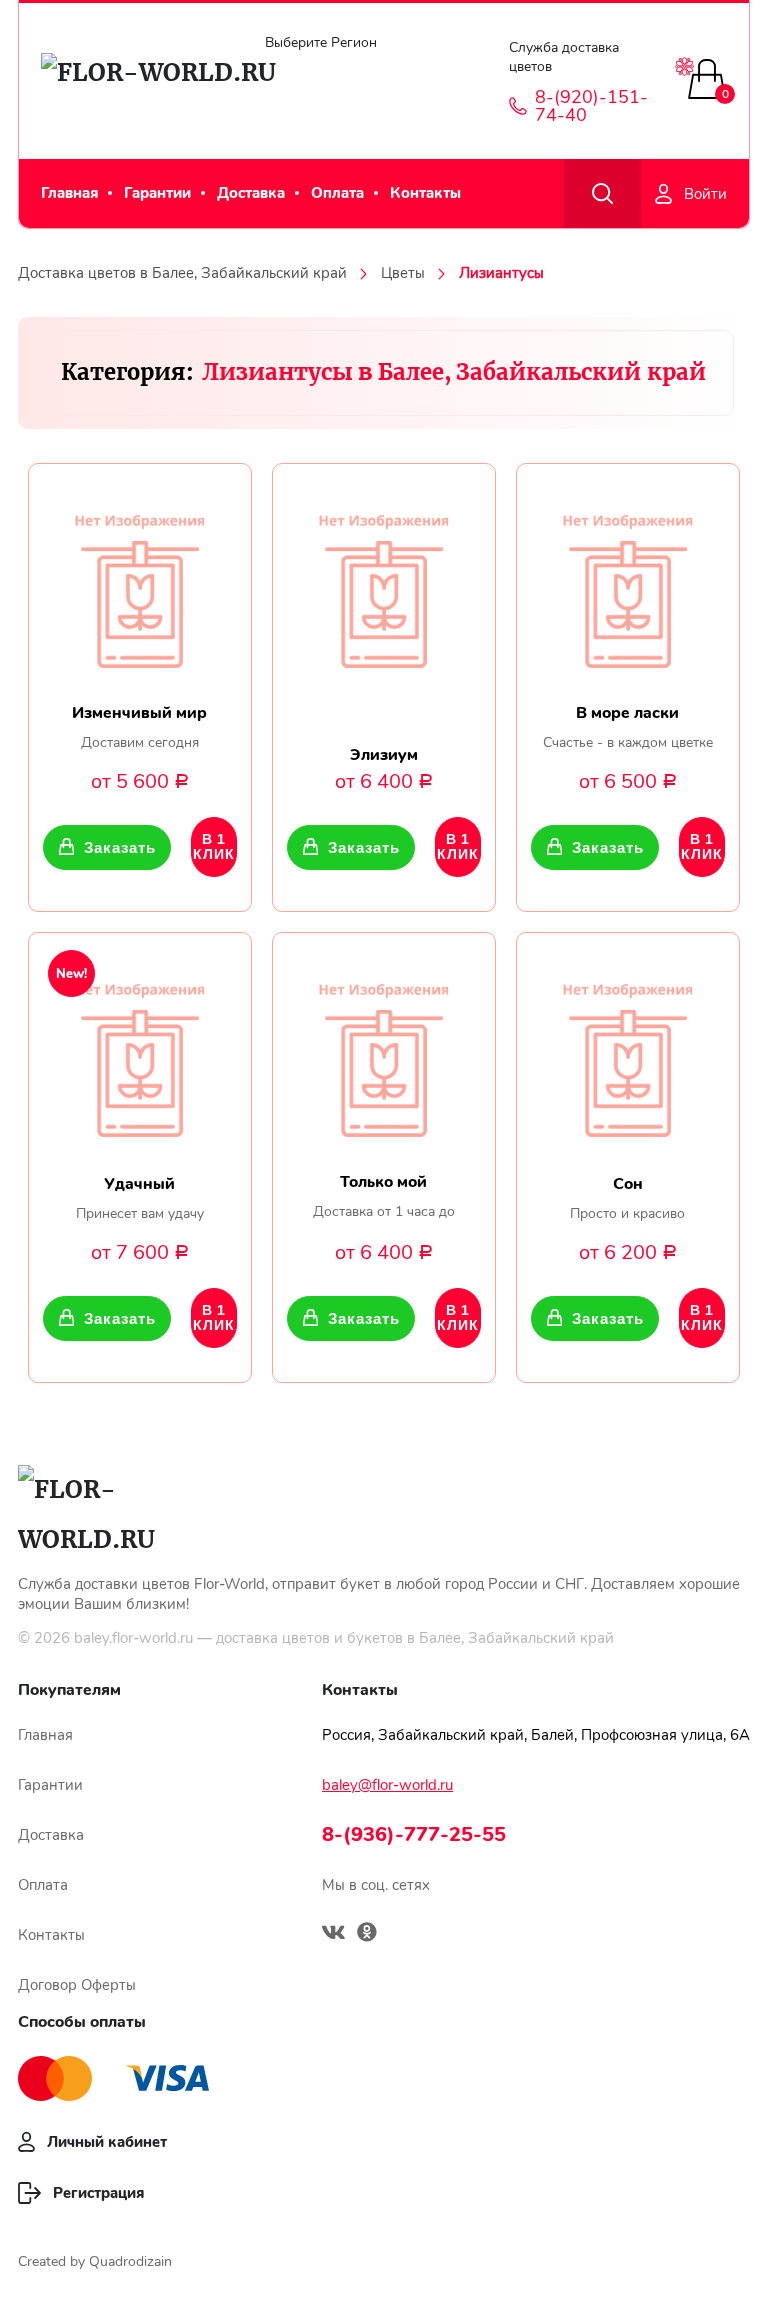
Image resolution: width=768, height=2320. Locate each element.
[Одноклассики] (367, 1934)
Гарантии (157, 193)
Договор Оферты (77, 1985)
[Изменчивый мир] (140, 584)
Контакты (425, 193)
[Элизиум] (384, 584)
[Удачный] (140, 1053)
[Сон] (628, 1053)
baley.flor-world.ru (133, 1638)
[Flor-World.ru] (134, 81)
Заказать (119, 847)
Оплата (337, 193)
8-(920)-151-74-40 (591, 106)
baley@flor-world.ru (387, 1785)
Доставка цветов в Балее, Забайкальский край (182, 273)
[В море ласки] (628, 584)
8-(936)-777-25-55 (414, 1834)
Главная (69, 193)
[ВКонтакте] (333, 1935)
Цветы (403, 273)
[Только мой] (384, 1053)
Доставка (251, 193)
